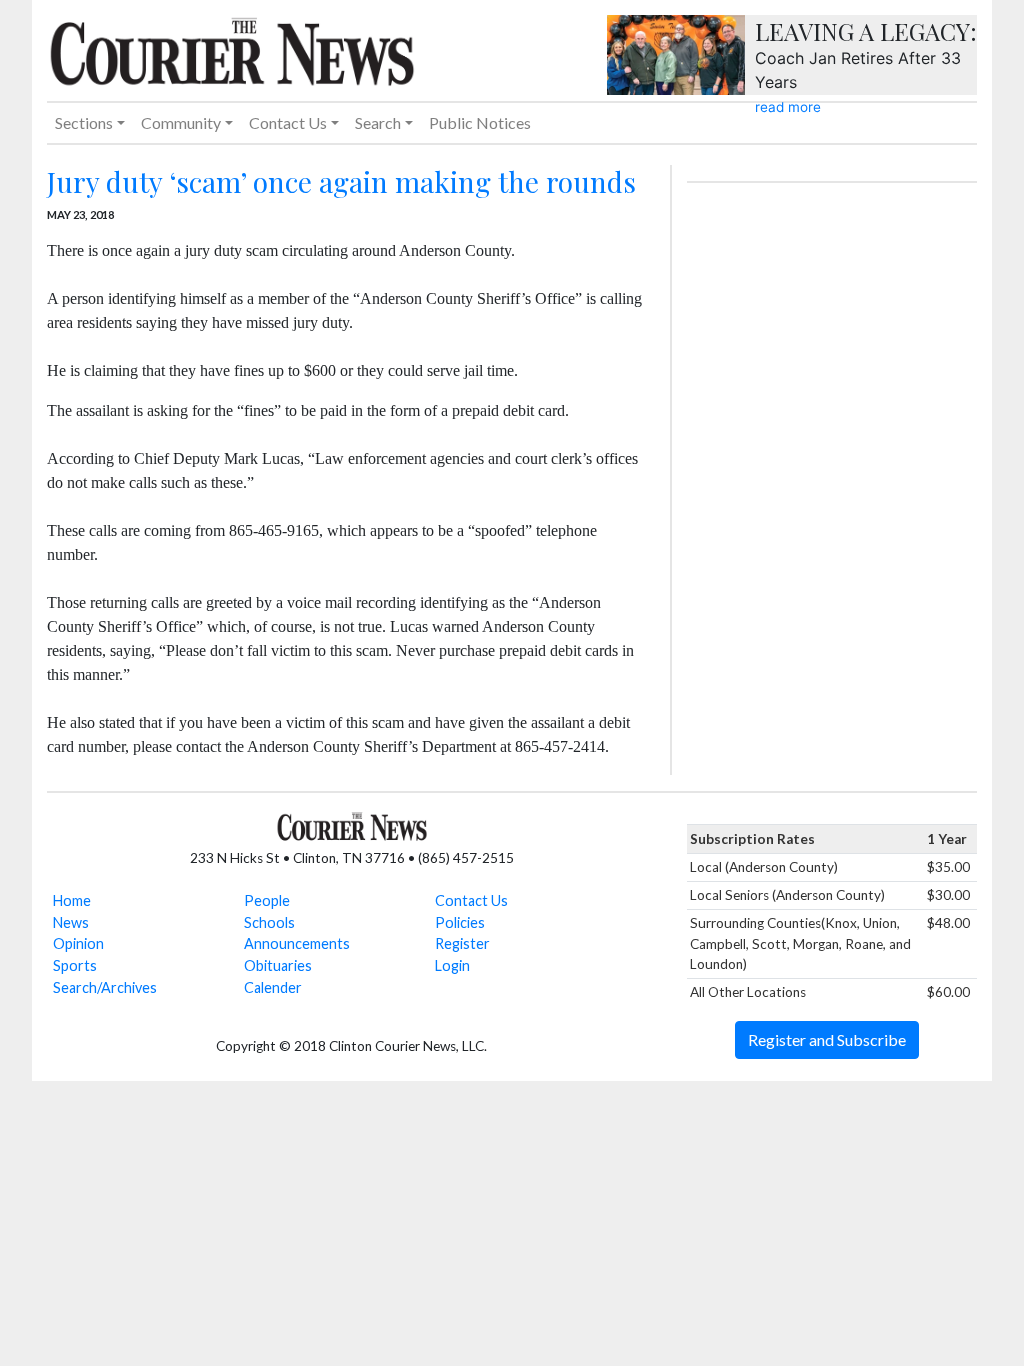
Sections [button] (84, 122)
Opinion (78, 943)
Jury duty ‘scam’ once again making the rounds (341, 181)
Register (462, 943)
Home (72, 900)
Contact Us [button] (288, 122)
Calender (273, 987)
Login (452, 965)
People (267, 900)
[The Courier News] (232, 49)
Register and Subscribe (827, 1039)
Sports (75, 965)
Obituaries (278, 965)
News (71, 922)
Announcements (297, 943)
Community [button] (181, 122)
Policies (460, 922)
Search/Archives (105, 987)
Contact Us (471, 900)
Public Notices (480, 122)
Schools (269, 922)
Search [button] (378, 122)
